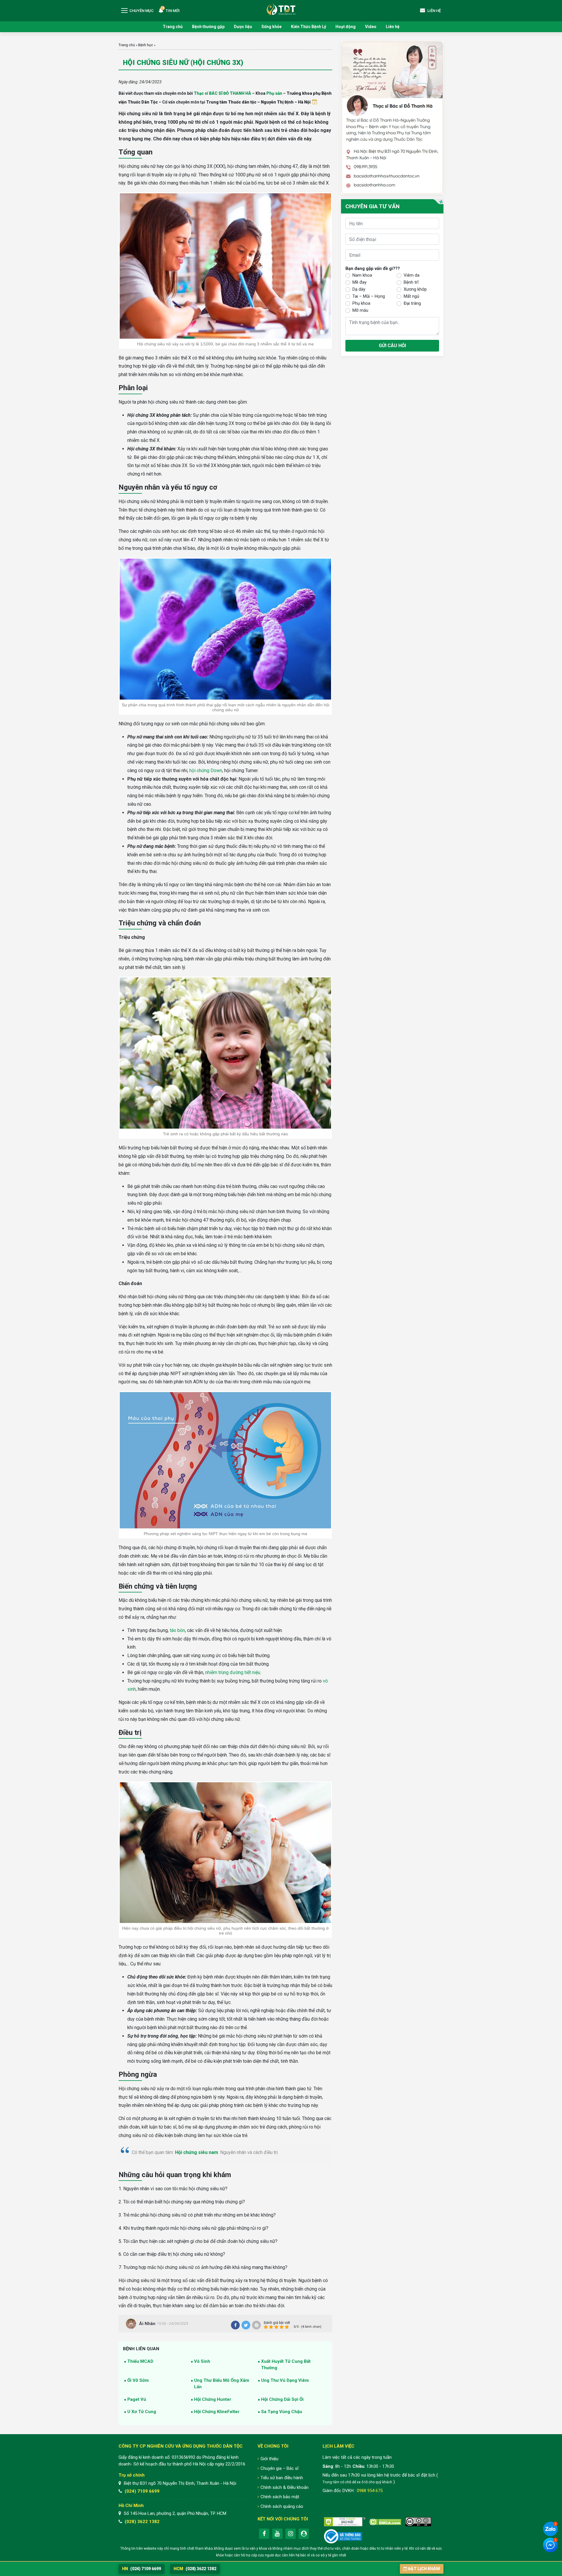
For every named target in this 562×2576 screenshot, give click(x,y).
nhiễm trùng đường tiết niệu (233, 1672)
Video (371, 27)
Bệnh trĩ (411, 282)
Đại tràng (412, 303)
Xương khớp (415, 289)
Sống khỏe (271, 27)
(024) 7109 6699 (142, 2491)
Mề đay (359, 282)
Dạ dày (359, 289)
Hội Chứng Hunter (213, 2399)
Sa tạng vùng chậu (282, 2412)
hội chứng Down (206, 770)
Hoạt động (346, 27)
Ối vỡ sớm (138, 2380)
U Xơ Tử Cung (142, 2412)
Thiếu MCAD (140, 2361)
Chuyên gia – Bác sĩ (280, 2468)
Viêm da (412, 275)
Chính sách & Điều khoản (285, 2487)
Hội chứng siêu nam (197, 2152)
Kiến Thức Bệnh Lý (309, 27)
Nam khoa (362, 275)
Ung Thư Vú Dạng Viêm (285, 2380)
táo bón (177, 1630)
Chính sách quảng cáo (282, 2506)
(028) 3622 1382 (142, 2522)
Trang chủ (173, 27)
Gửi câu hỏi (392, 346)
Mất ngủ (411, 296)
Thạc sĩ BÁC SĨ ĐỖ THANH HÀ (222, 93)
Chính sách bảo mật (280, 2497)
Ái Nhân (147, 2324)
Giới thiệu (269, 2459)
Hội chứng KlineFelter (217, 2412)
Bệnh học (146, 45)
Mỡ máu (360, 310)
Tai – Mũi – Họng (369, 296)
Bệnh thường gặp (208, 27)
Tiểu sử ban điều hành (282, 2478)
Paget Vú (137, 2399)
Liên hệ (393, 27)
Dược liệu (243, 27)
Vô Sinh (202, 2361)
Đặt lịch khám (424, 2569)
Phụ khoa (361, 303)
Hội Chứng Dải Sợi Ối (282, 2399)
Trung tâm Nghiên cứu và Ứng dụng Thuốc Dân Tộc (281, 9)
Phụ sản (274, 93)
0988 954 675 (370, 2491)
